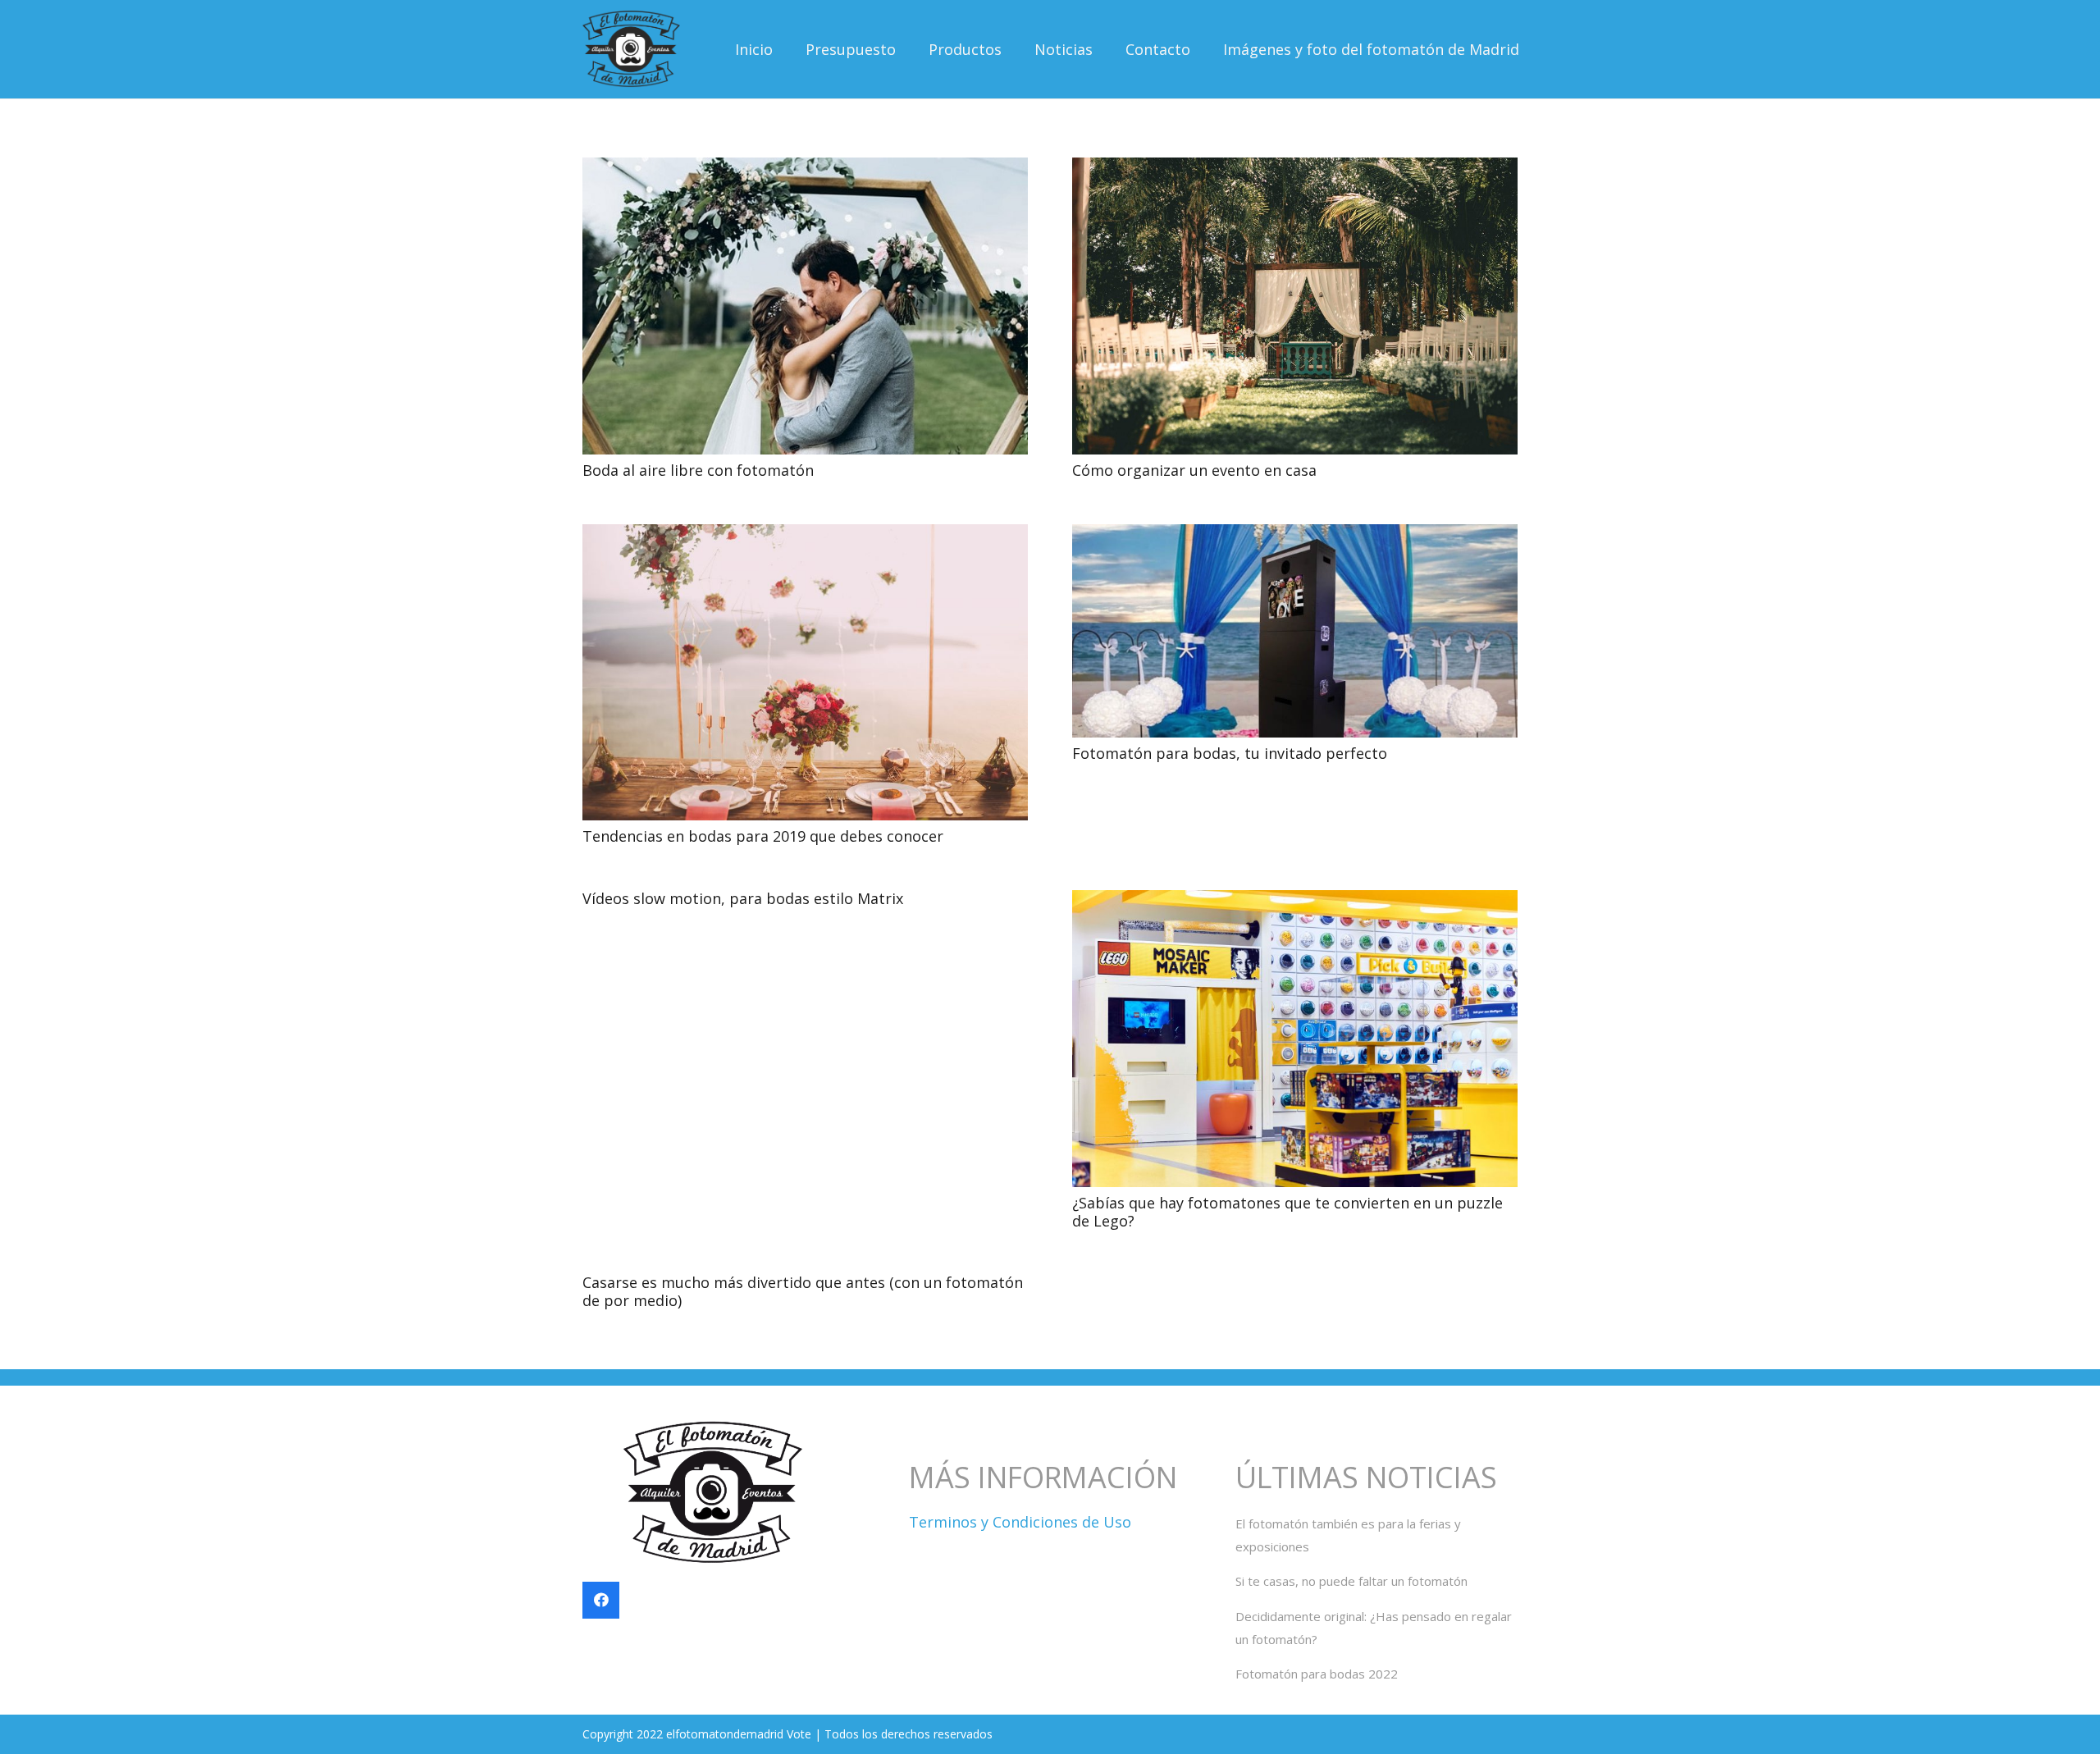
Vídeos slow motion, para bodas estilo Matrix (743, 898)
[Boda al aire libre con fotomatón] (805, 169)
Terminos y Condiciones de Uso (1020, 1522)
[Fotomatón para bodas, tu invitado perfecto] (1295, 536)
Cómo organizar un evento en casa (1194, 470)
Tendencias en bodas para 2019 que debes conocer (763, 836)
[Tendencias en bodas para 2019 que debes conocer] (805, 536)
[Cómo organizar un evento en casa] (1295, 169)
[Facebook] (601, 1600)
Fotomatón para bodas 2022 (1317, 1674)
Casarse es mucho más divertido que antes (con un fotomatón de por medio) (803, 1291)
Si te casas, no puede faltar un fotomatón (1351, 1581)
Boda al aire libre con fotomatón (698, 470)
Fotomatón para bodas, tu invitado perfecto (1230, 753)
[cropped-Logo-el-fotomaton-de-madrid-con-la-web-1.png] (631, 50)
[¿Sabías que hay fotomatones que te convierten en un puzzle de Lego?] (1295, 902)
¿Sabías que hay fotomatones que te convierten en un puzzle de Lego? (1287, 1212)
